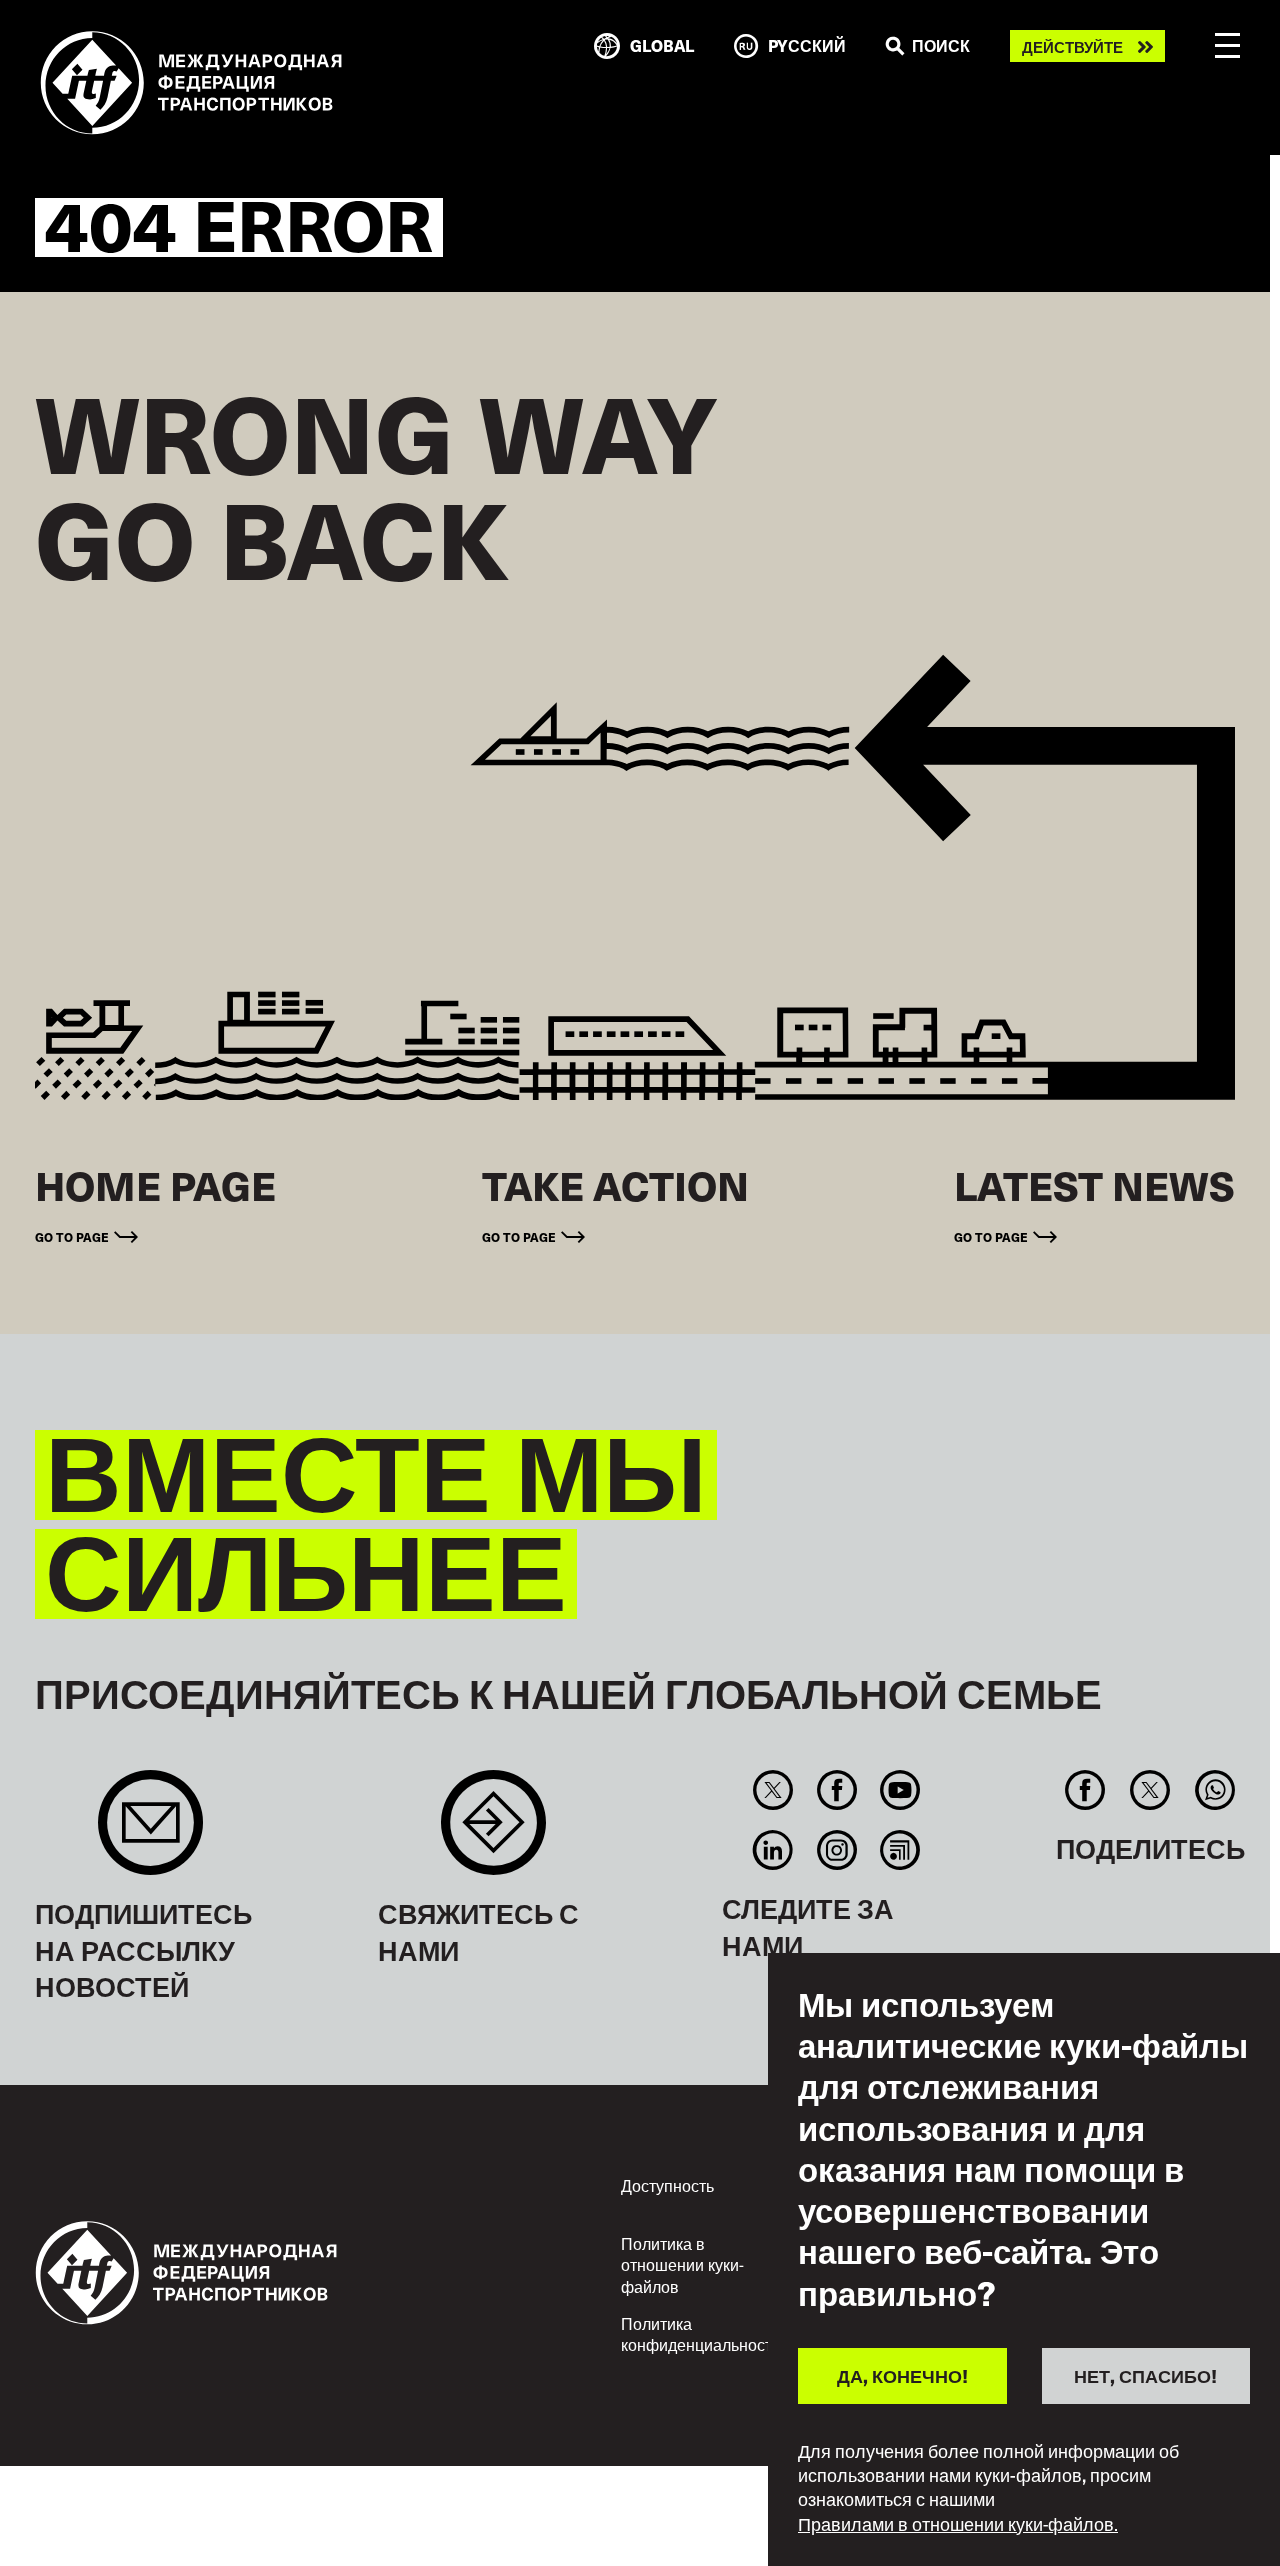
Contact (493, 1832)
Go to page (72, 1236)
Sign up (150, 1832)
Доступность (667, 2185)
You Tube (899, 1790)
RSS (899, 1850)
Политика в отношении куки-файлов (682, 2264)
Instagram (836, 1850)
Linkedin (773, 1850)
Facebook (836, 1790)
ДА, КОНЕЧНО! (902, 2375)
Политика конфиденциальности (701, 2334)
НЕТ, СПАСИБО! (1145, 2375)
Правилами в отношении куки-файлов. (958, 2524)
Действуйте (1072, 46)
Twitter (773, 1790)
